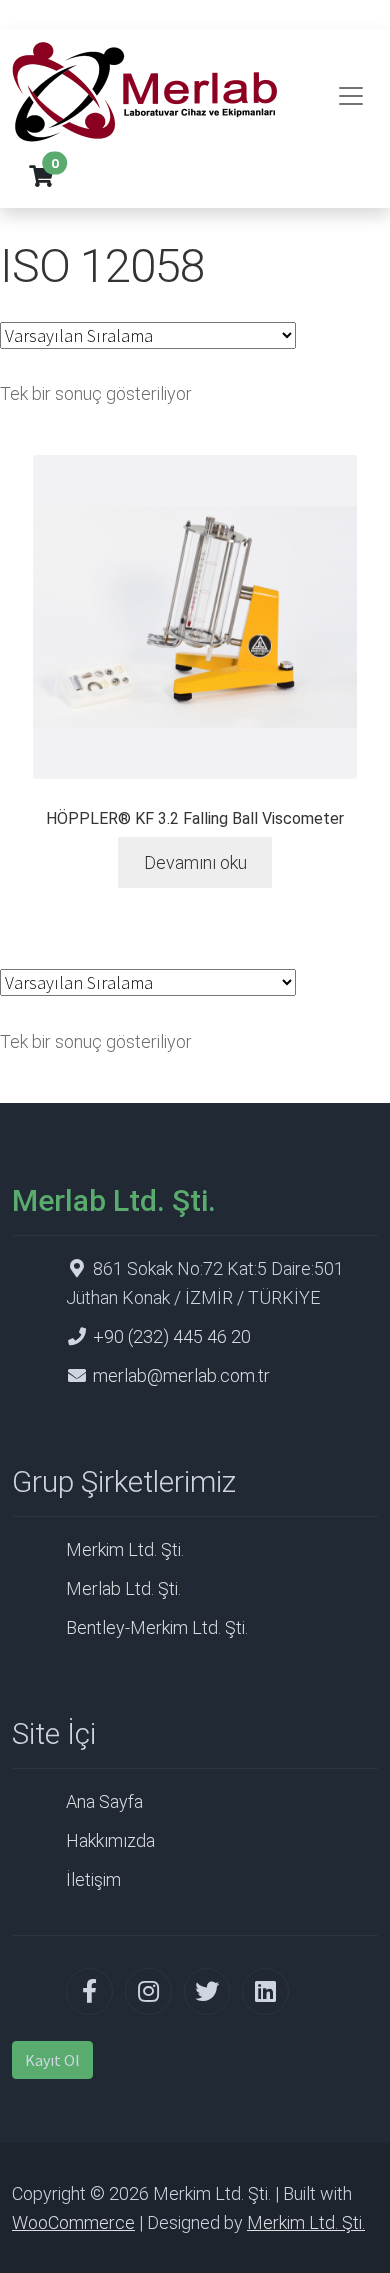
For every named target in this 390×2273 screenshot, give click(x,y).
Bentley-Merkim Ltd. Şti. (157, 1627)
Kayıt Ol (52, 2060)
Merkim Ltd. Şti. (125, 1549)
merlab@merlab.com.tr (181, 1375)
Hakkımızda (110, 1840)
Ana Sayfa (104, 1801)
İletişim (93, 1879)
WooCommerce (73, 2222)
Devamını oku (195, 862)
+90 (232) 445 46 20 (172, 1336)
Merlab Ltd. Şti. (123, 1588)
